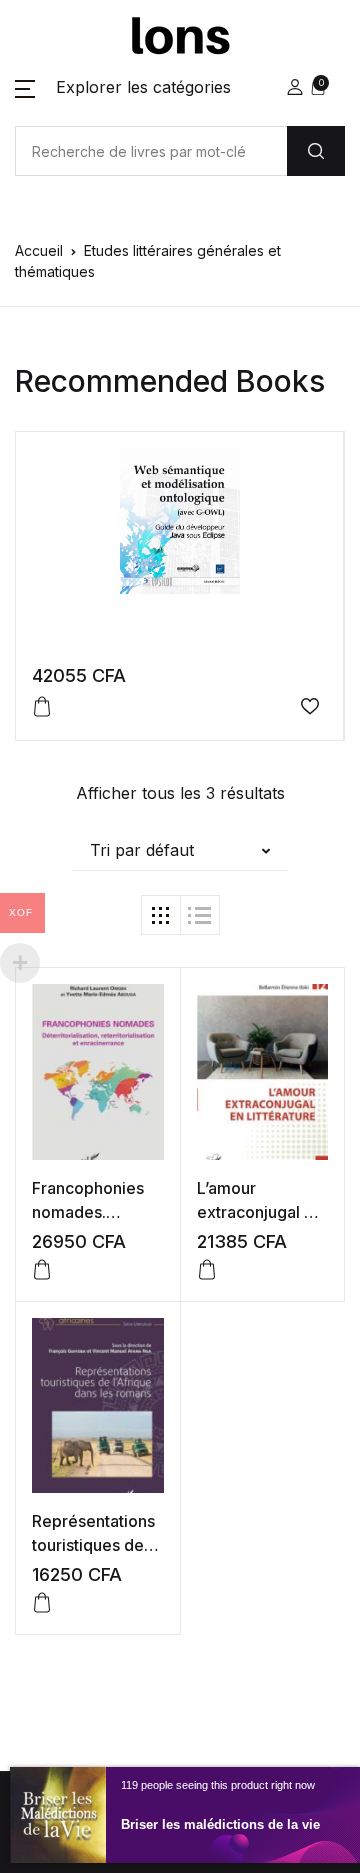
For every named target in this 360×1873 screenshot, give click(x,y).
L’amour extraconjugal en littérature (260, 1212)
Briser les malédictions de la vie (220, 1824)
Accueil (39, 250)
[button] (123, 87)
